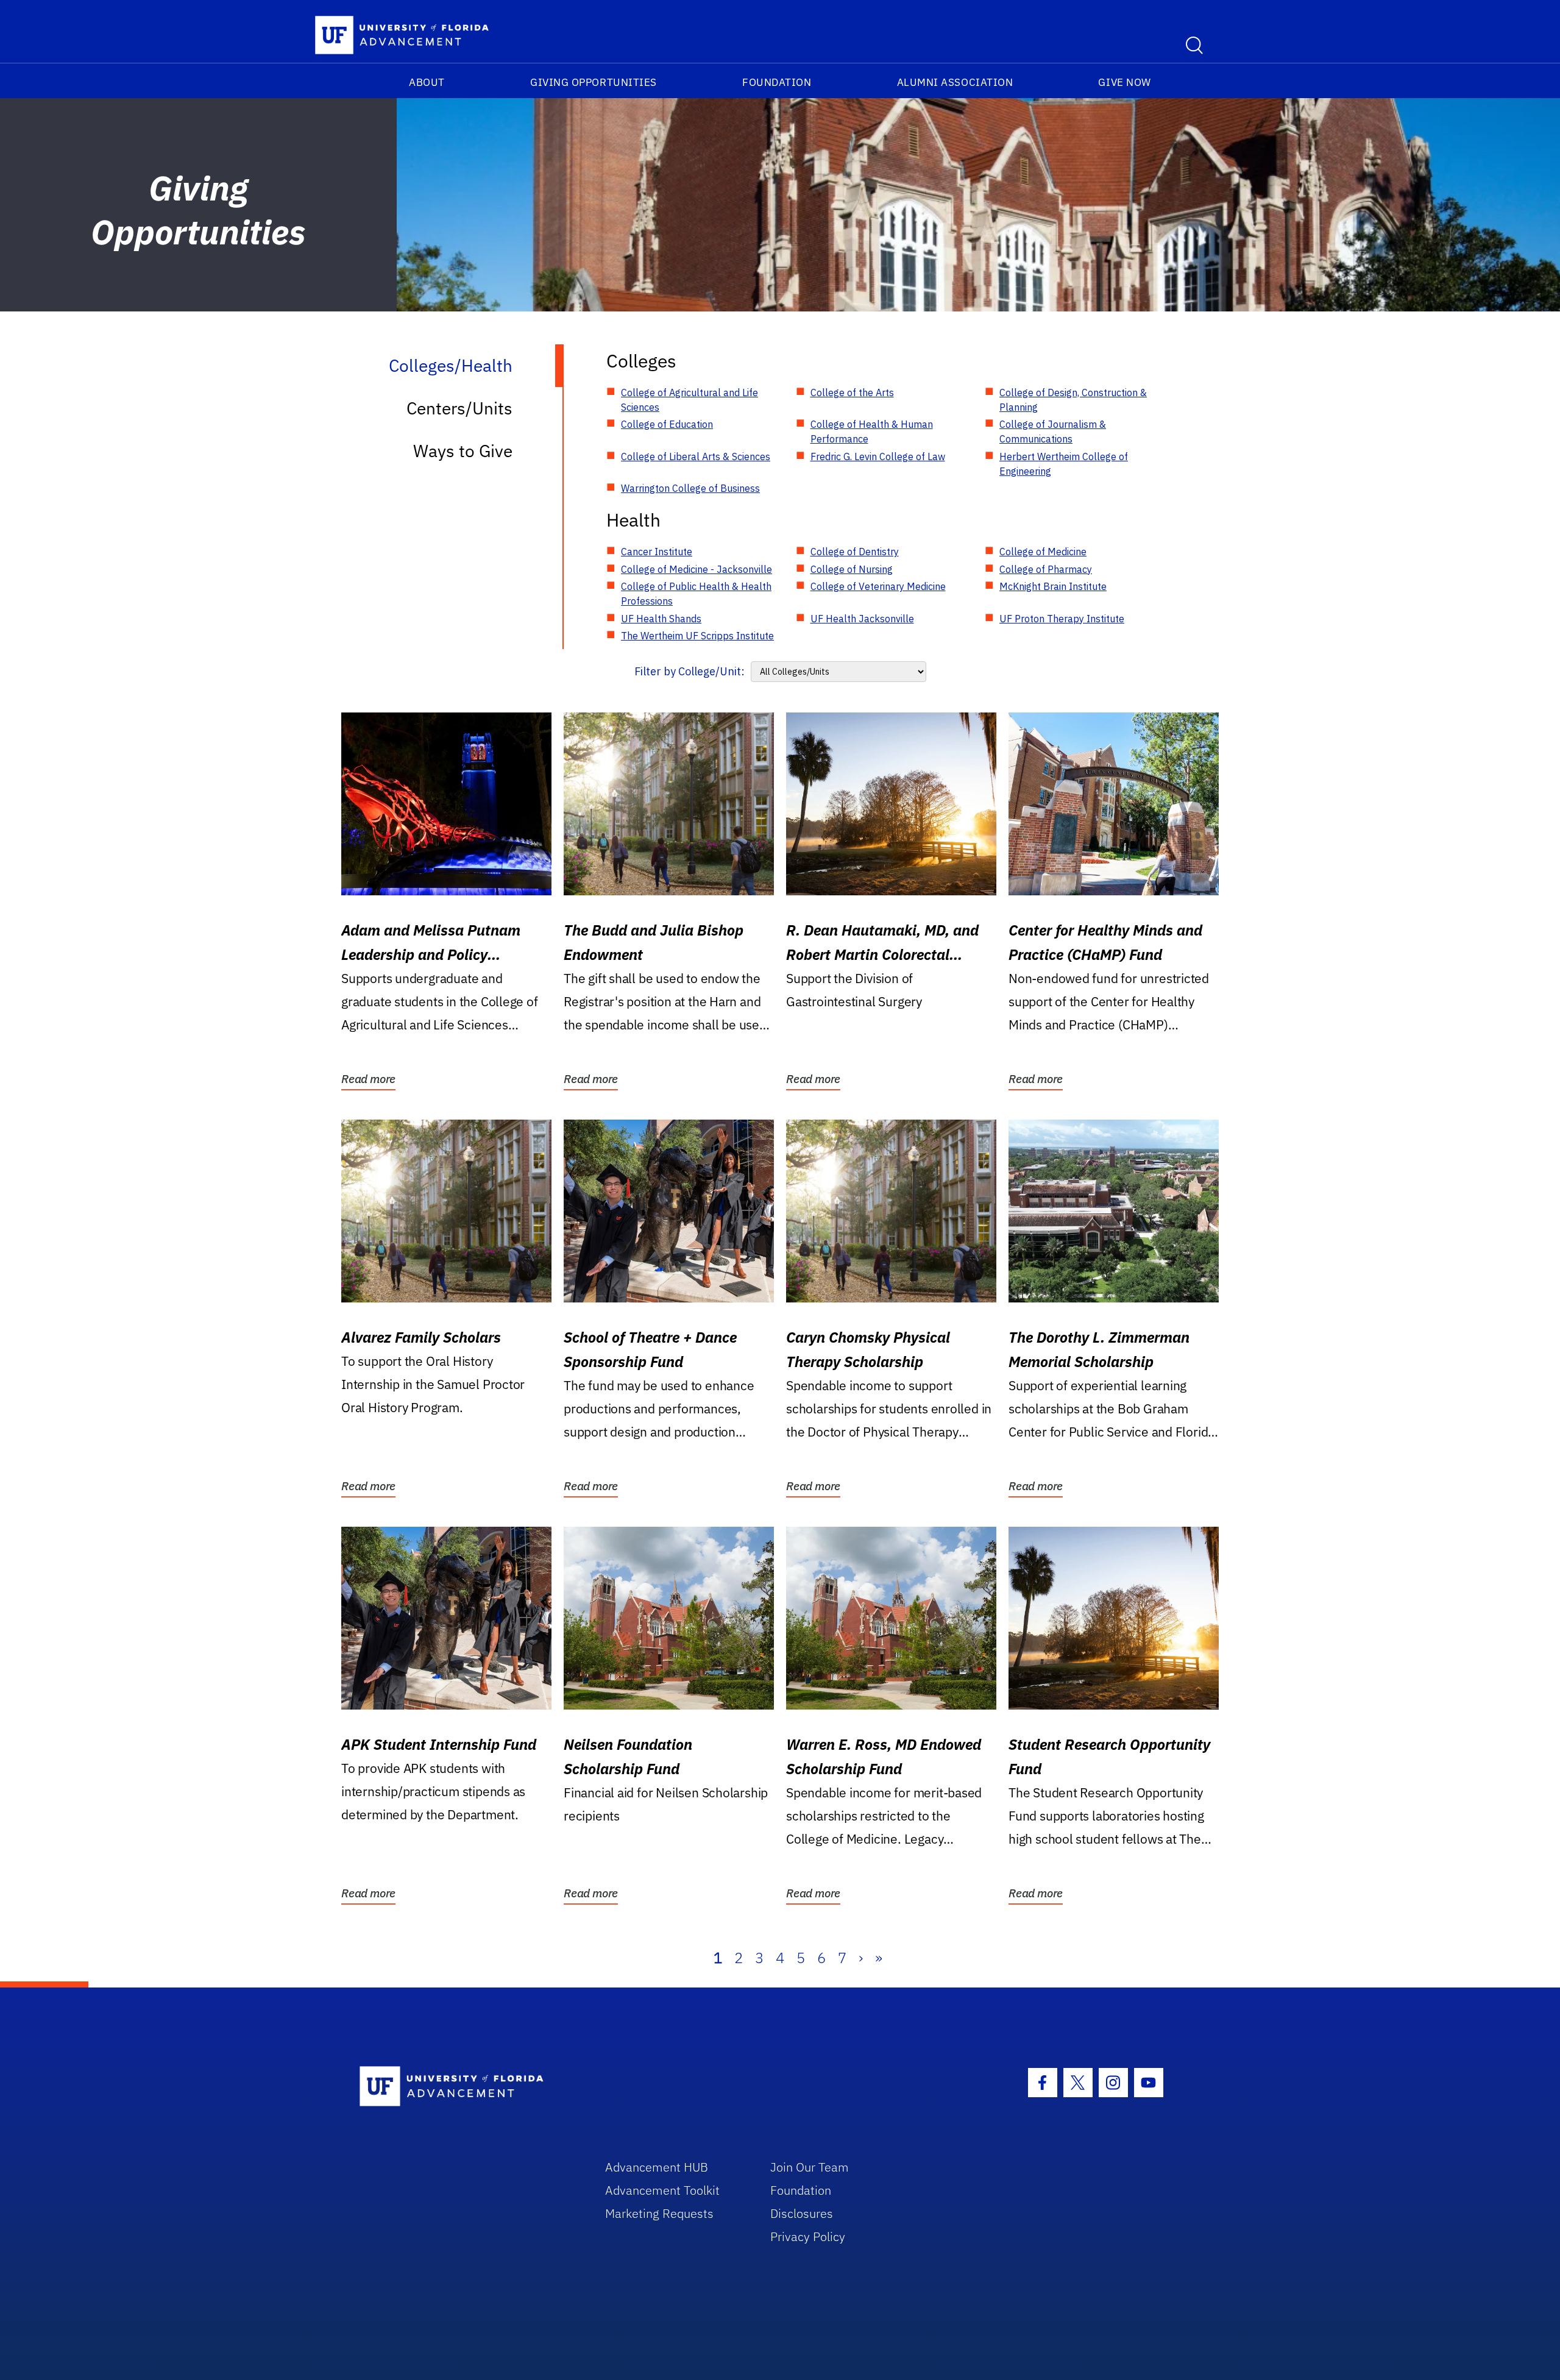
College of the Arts (852, 393)
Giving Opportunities (594, 82)
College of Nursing (852, 569)
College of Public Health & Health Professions (696, 594)
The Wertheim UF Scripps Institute (697, 636)
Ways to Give (463, 451)
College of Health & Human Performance (872, 432)
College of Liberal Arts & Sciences (696, 456)
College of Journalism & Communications (1053, 432)
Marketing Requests (659, 2213)
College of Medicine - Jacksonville (697, 569)
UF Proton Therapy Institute (1062, 619)
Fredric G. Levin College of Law (878, 456)
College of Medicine (1043, 552)
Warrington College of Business (690, 488)
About (427, 82)
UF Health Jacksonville (862, 619)
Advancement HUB (657, 2167)
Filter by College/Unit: (690, 671)
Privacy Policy (808, 2236)
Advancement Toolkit (662, 2190)
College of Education (667, 424)
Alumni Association (955, 82)
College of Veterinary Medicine (878, 586)
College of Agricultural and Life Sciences (690, 400)
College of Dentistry (855, 552)
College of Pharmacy (1046, 569)
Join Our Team (810, 2167)
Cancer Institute (657, 552)
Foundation (777, 82)
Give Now (1124, 82)
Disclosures (802, 2213)
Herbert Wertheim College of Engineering (1064, 464)
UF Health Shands (661, 619)
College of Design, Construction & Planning (1073, 400)
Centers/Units (459, 408)
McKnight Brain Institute (1053, 586)
